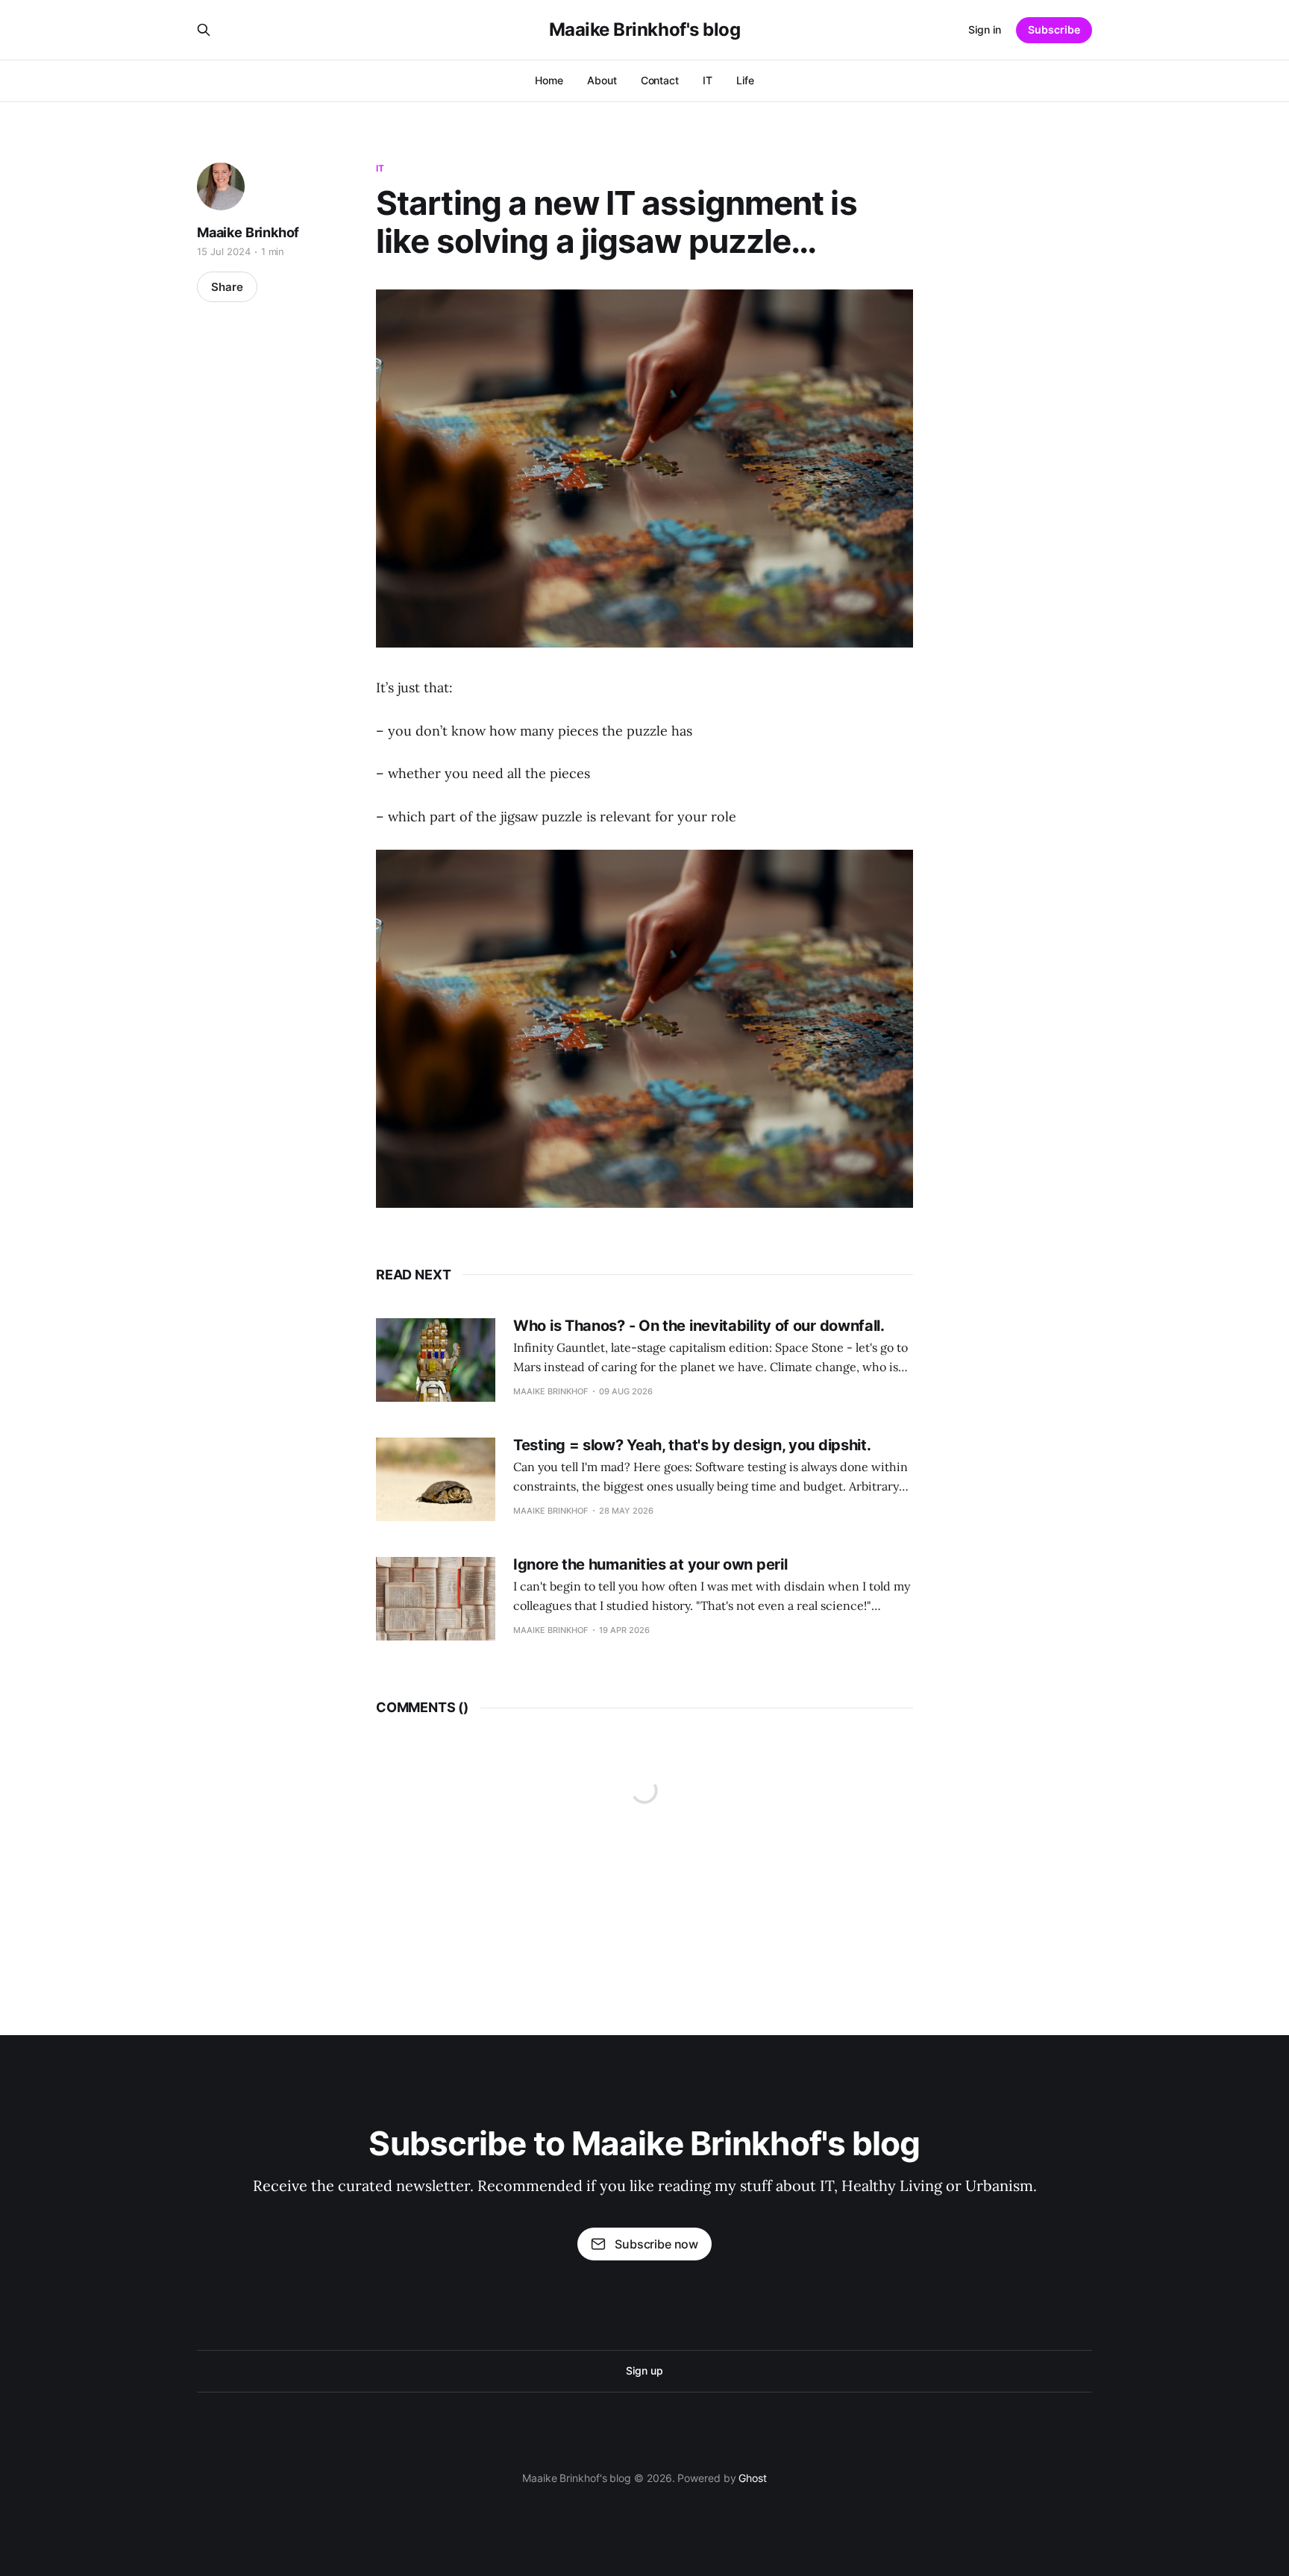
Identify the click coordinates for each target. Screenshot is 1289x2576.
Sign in (985, 29)
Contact (660, 80)
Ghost (753, 2478)
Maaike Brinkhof (248, 232)
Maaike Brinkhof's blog (644, 30)
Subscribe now (656, 2244)
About (602, 80)
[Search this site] (204, 30)
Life (745, 80)
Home (549, 80)
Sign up (644, 2370)
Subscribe (1054, 29)
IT (708, 80)
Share (227, 287)
